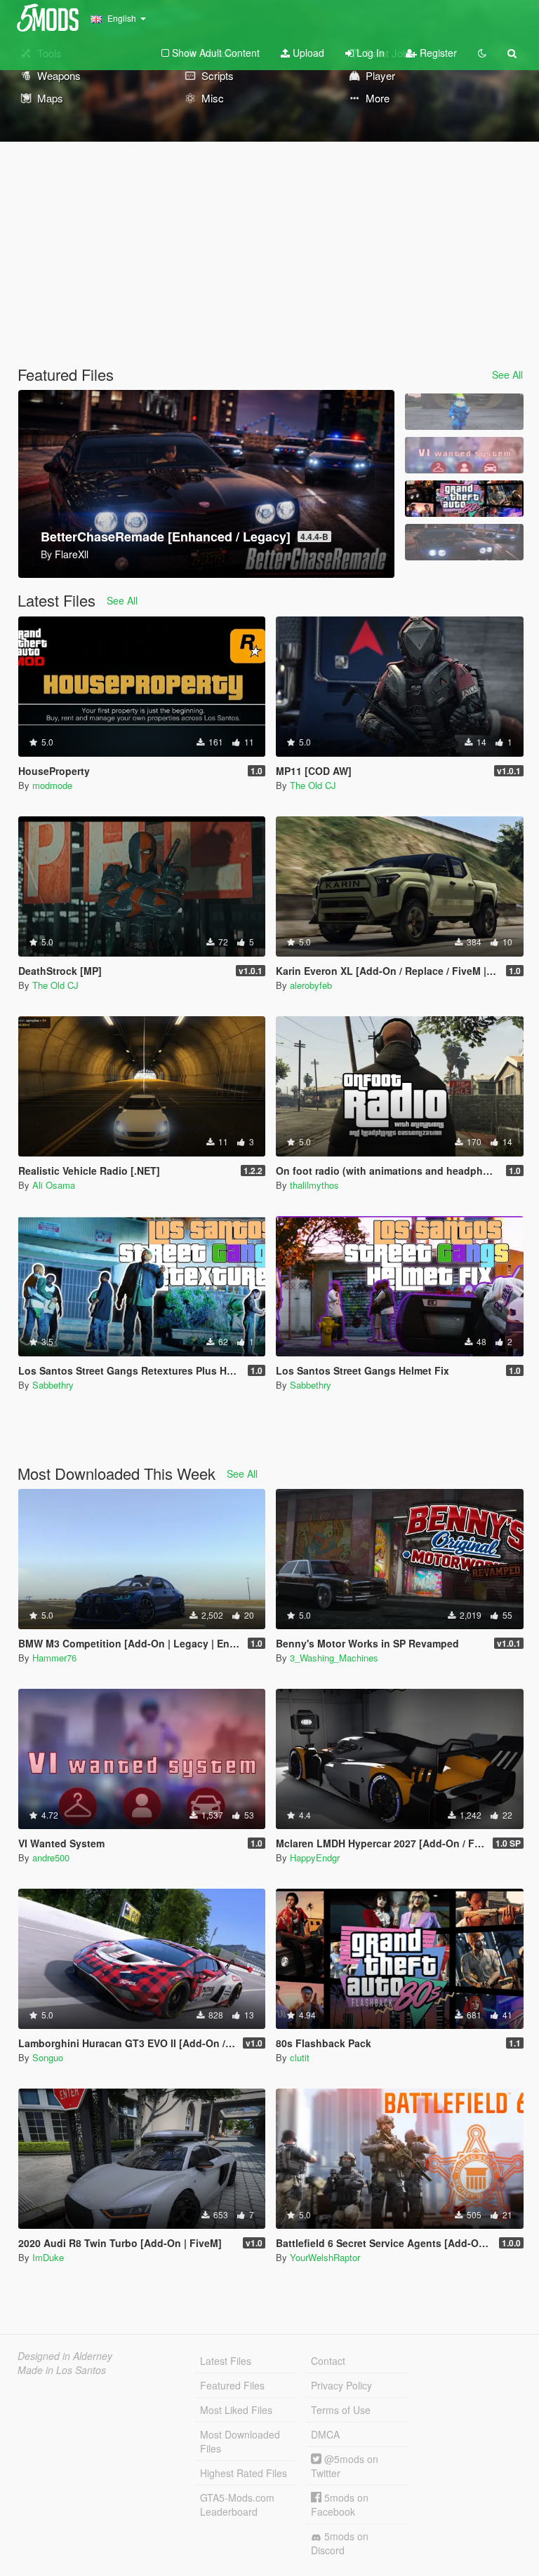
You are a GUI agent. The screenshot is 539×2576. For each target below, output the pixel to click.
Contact (328, 2361)
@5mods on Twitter (345, 2466)
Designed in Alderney (65, 2356)
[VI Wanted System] (464, 455)
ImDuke (48, 2257)
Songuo (48, 2057)
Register (437, 53)
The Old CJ (313, 785)
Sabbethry (53, 1385)
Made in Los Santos (62, 2370)
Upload (307, 53)
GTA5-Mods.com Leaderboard (237, 2504)
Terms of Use (341, 2410)
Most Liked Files (236, 2410)
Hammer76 (54, 1658)
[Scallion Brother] (464, 412)
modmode (52, 785)
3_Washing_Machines (334, 1658)
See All (507, 375)
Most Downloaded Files (240, 2441)
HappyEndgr (315, 1857)
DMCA (325, 2434)
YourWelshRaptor (325, 2257)
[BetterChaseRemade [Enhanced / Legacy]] (464, 542)
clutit (300, 2057)
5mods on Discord (340, 2543)
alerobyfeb (311, 985)
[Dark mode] (482, 53)
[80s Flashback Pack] (464, 499)
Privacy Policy (341, 2385)
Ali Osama (54, 1185)
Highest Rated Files (244, 2473)
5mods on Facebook (340, 2504)
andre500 (51, 1857)
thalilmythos (314, 1185)
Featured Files (232, 2385)
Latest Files (226, 2361)
